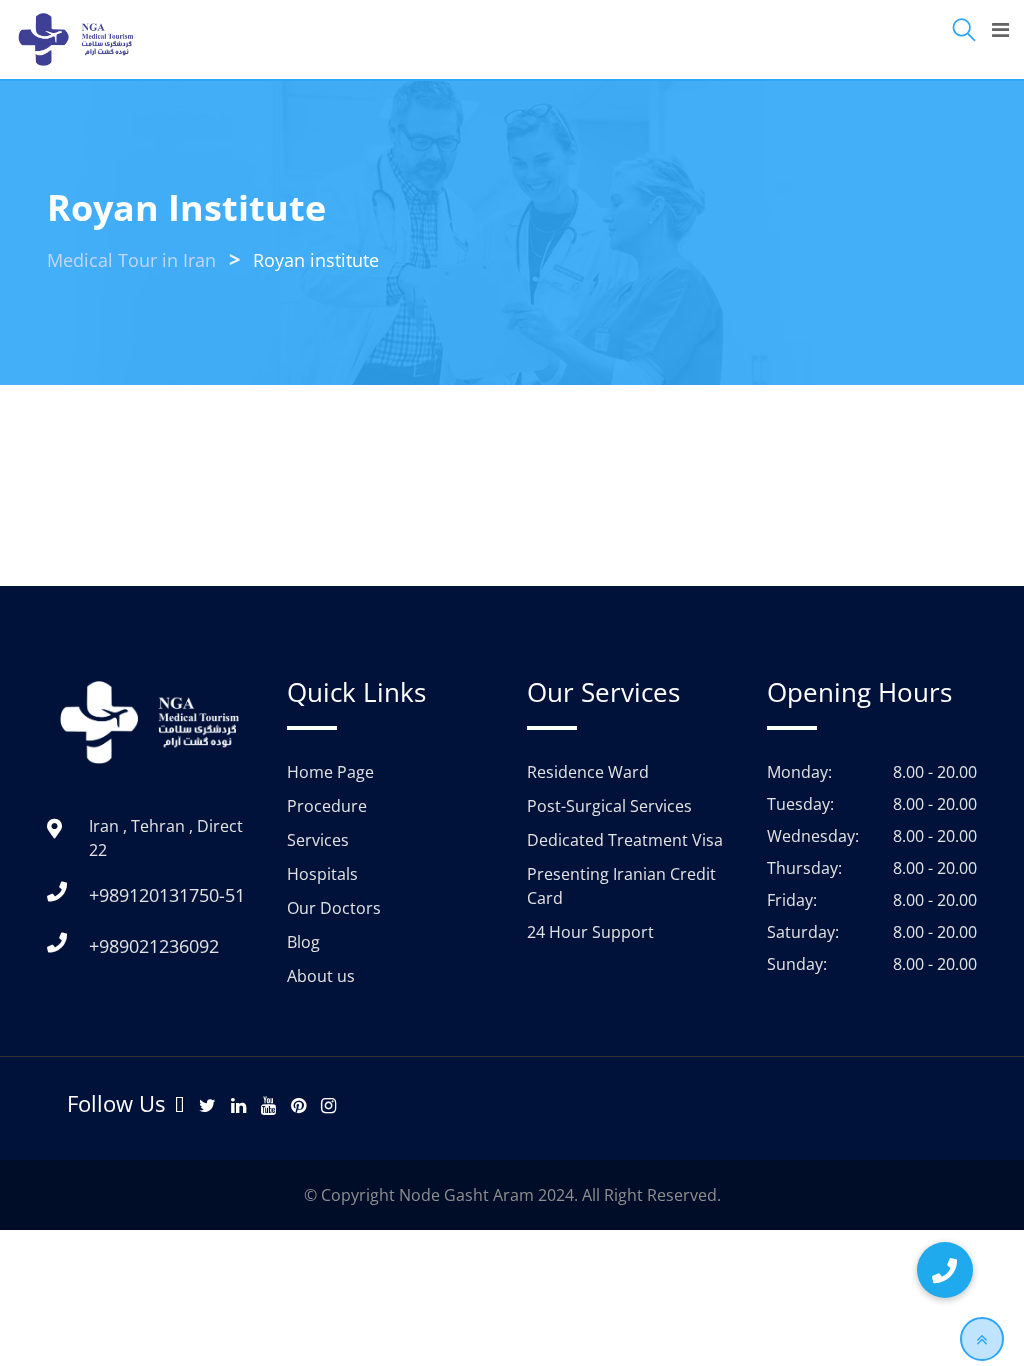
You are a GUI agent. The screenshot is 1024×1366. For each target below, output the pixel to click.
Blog (303, 942)
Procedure (327, 806)
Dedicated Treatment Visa (625, 840)
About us (321, 976)
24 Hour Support (590, 932)
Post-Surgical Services (609, 806)
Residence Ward (588, 772)
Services (318, 840)
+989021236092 (154, 946)
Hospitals (322, 874)
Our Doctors (334, 908)
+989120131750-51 (167, 895)
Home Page (330, 772)
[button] (945, 1270)
